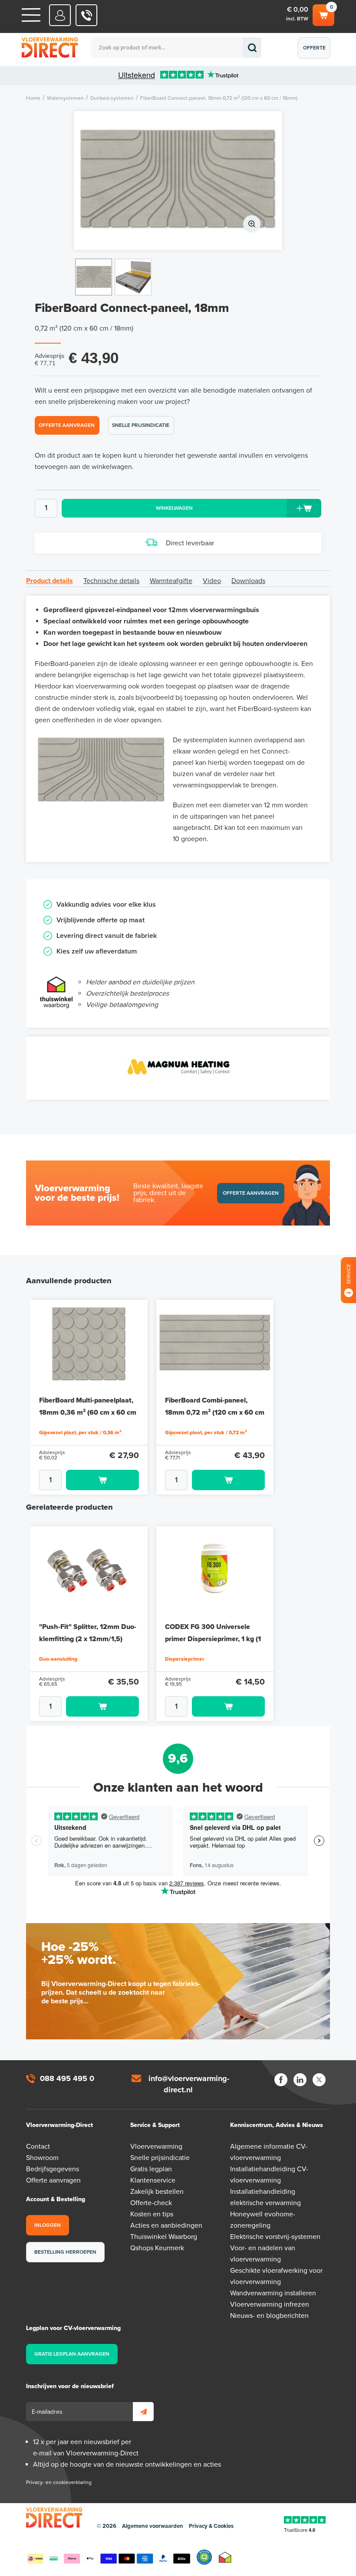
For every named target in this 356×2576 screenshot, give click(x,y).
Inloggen (48, 2225)
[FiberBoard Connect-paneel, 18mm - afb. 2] (133, 277)
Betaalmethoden (109, 2557)
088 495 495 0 (67, 2078)
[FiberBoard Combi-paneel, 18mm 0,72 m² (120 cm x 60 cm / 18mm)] (215, 1344)
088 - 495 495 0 (87, 15)
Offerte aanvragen (316, 52)
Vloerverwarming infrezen (270, 2304)
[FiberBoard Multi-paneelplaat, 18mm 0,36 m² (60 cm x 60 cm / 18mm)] (89, 1344)
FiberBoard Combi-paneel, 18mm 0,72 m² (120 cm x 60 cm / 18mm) (215, 1413)
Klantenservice (153, 2180)
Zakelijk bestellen (157, 2192)
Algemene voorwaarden (153, 2526)
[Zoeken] (252, 48)
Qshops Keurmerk (157, 2248)
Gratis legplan (151, 2169)
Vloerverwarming (156, 2147)
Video (212, 581)
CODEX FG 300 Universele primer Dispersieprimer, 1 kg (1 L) (213, 1639)
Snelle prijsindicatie (141, 425)
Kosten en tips (152, 2214)
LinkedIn (300, 2080)
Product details (49, 581)
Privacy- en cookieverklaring (59, 2482)
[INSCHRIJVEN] (143, 2412)
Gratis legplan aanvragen (72, 2354)
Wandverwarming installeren (273, 2293)
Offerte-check (151, 2203)
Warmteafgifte (171, 581)
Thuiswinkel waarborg (225, 2557)
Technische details (111, 581)
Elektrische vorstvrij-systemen (275, 2237)
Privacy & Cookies (211, 2526)
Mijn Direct (60, 15)
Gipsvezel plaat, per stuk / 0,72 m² (206, 1432)
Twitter (319, 2080)
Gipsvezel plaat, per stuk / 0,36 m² (80, 1432)
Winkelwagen (323, 13)
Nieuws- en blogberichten (269, 2316)
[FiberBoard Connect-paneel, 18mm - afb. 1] (178, 180)
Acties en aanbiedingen (166, 2225)
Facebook (281, 2080)
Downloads (248, 581)
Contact (38, 2147)
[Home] (31, 15)
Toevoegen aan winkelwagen (102, 1480)
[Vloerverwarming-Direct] (65, 48)
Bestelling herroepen (65, 2252)
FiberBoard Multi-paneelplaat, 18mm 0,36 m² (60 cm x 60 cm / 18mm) (88, 1413)
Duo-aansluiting (58, 1659)
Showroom (42, 2158)
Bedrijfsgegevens (53, 2169)
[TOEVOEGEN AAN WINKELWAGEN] (89, 1480)
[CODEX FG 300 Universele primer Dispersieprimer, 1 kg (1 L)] (215, 1570)
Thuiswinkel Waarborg (164, 2237)
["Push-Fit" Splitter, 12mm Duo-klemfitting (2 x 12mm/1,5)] (89, 1570)
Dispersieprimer (185, 1659)
